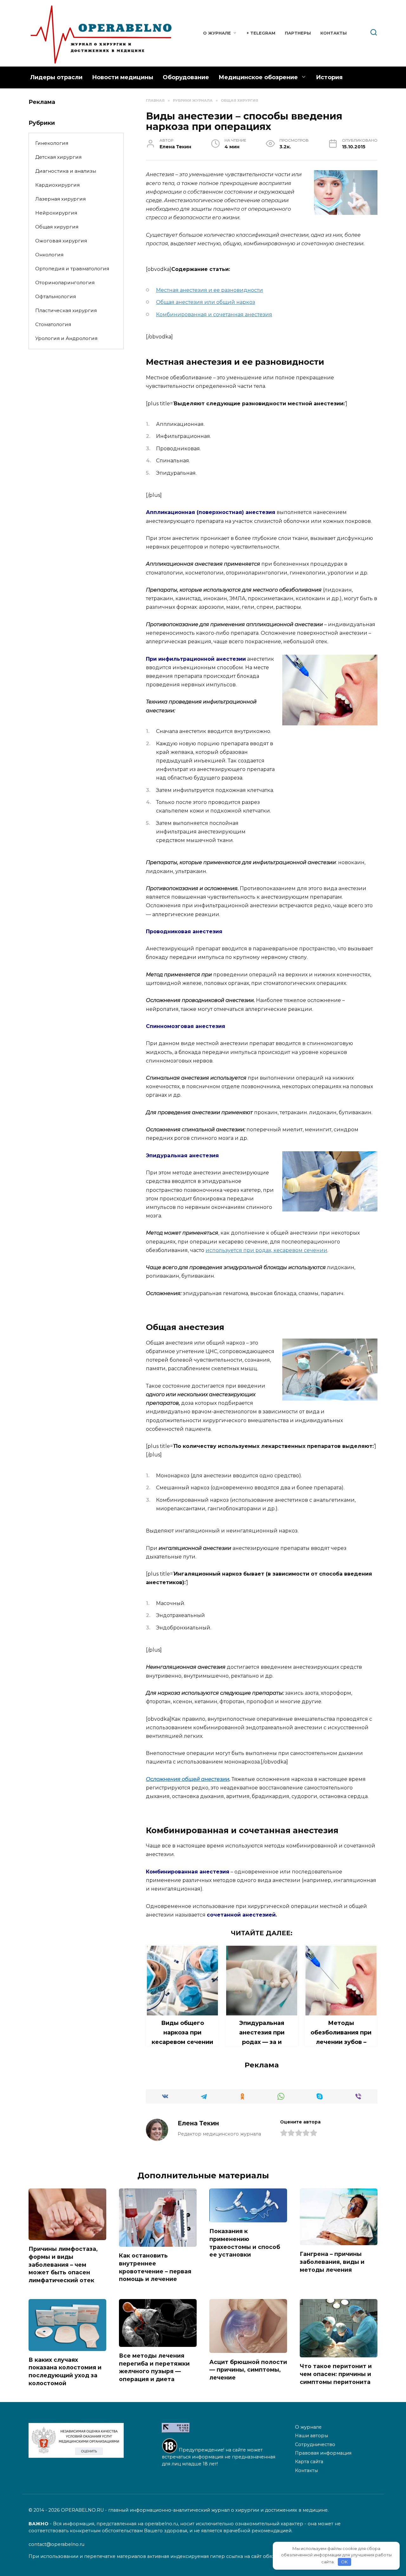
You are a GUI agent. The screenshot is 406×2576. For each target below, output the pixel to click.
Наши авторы (311, 2436)
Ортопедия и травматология (72, 269)
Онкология (49, 255)
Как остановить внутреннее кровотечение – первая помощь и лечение (155, 2267)
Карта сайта (309, 2462)
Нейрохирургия (56, 213)
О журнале (217, 33)
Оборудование (186, 77)
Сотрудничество (315, 2444)
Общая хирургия (57, 227)
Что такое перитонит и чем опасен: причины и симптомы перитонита (336, 2374)
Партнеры (298, 33)
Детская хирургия (58, 157)
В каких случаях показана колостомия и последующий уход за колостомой (65, 2371)
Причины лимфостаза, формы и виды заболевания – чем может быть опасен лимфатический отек (63, 2264)
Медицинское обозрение (258, 77)
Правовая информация (323, 2453)
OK (344, 2562)
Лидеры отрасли (56, 77)
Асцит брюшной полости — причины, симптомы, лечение (248, 2369)
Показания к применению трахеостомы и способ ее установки (245, 2243)
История (329, 77)
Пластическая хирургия (66, 310)
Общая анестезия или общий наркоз (206, 302)
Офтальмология (56, 296)
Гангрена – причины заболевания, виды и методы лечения (332, 2262)
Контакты (334, 33)
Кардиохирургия (57, 185)
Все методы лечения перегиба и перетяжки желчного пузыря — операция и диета (154, 2367)
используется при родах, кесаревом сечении (266, 1250)
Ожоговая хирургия (61, 241)
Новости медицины (123, 77)
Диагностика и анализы (66, 171)
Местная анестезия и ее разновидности (210, 290)
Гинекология (52, 143)
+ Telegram (261, 33)
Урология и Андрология (66, 338)
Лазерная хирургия (60, 199)
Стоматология (53, 324)
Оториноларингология (65, 283)
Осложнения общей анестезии (188, 1779)
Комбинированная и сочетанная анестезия (214, 315)
